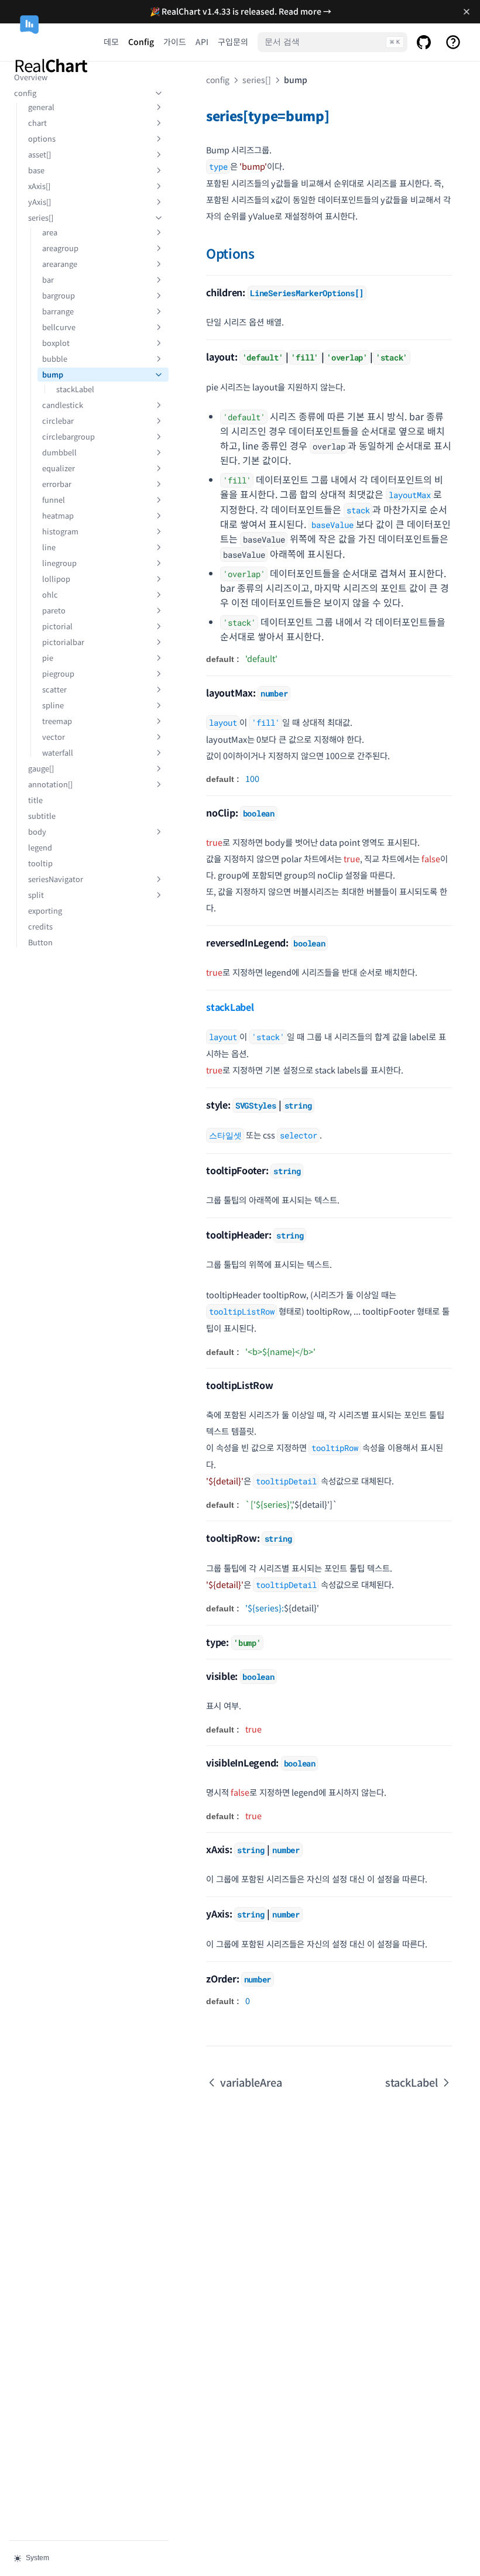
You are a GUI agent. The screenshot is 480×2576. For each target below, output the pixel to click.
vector (54, 737)
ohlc (50, 594)
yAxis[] (40, 202)
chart (37, 123)
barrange (58, 311)
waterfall (58, 752)
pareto (54, 610)
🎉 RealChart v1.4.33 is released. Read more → (241, 11)
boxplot (56, 343)
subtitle (42, 816)
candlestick (63, 405)
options (42, 138)
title (35, 800)
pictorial (57, 626)
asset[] (40, 154)
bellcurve (59, 327)
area (50, 232)
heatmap (58, 515)
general (41, 107)
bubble (55, 359)
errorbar (57, 484)
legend (40, 847)
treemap (57, 721)
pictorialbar (63, 642)
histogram (60, 531)
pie (48, 658)
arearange (60, 264)
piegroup (58, 673)
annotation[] (50, 784)
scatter (54, 689)
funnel (54, 500)
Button (40, 942)
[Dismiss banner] (466, 12)
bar (48, 279)
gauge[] (41, 768)
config (25, 93)
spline (53, 705)
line (49, 547)
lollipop (56, 579)
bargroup (59, 295)
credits (40, 926)
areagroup (60, 248)
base (36, 170)
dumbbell (59, 452)
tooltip (40, 863)
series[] (41, 217)
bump (53, 374)
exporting (45, 910)
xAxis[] (39, 186)
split (36, 895)
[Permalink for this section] (337, 115)
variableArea (251, 2082)
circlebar (58, 421)
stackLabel (75, 389)
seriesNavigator (56, 879)
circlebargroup (68, 436)
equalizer (59, 468)
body (37, 831)
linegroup (59, 563)
